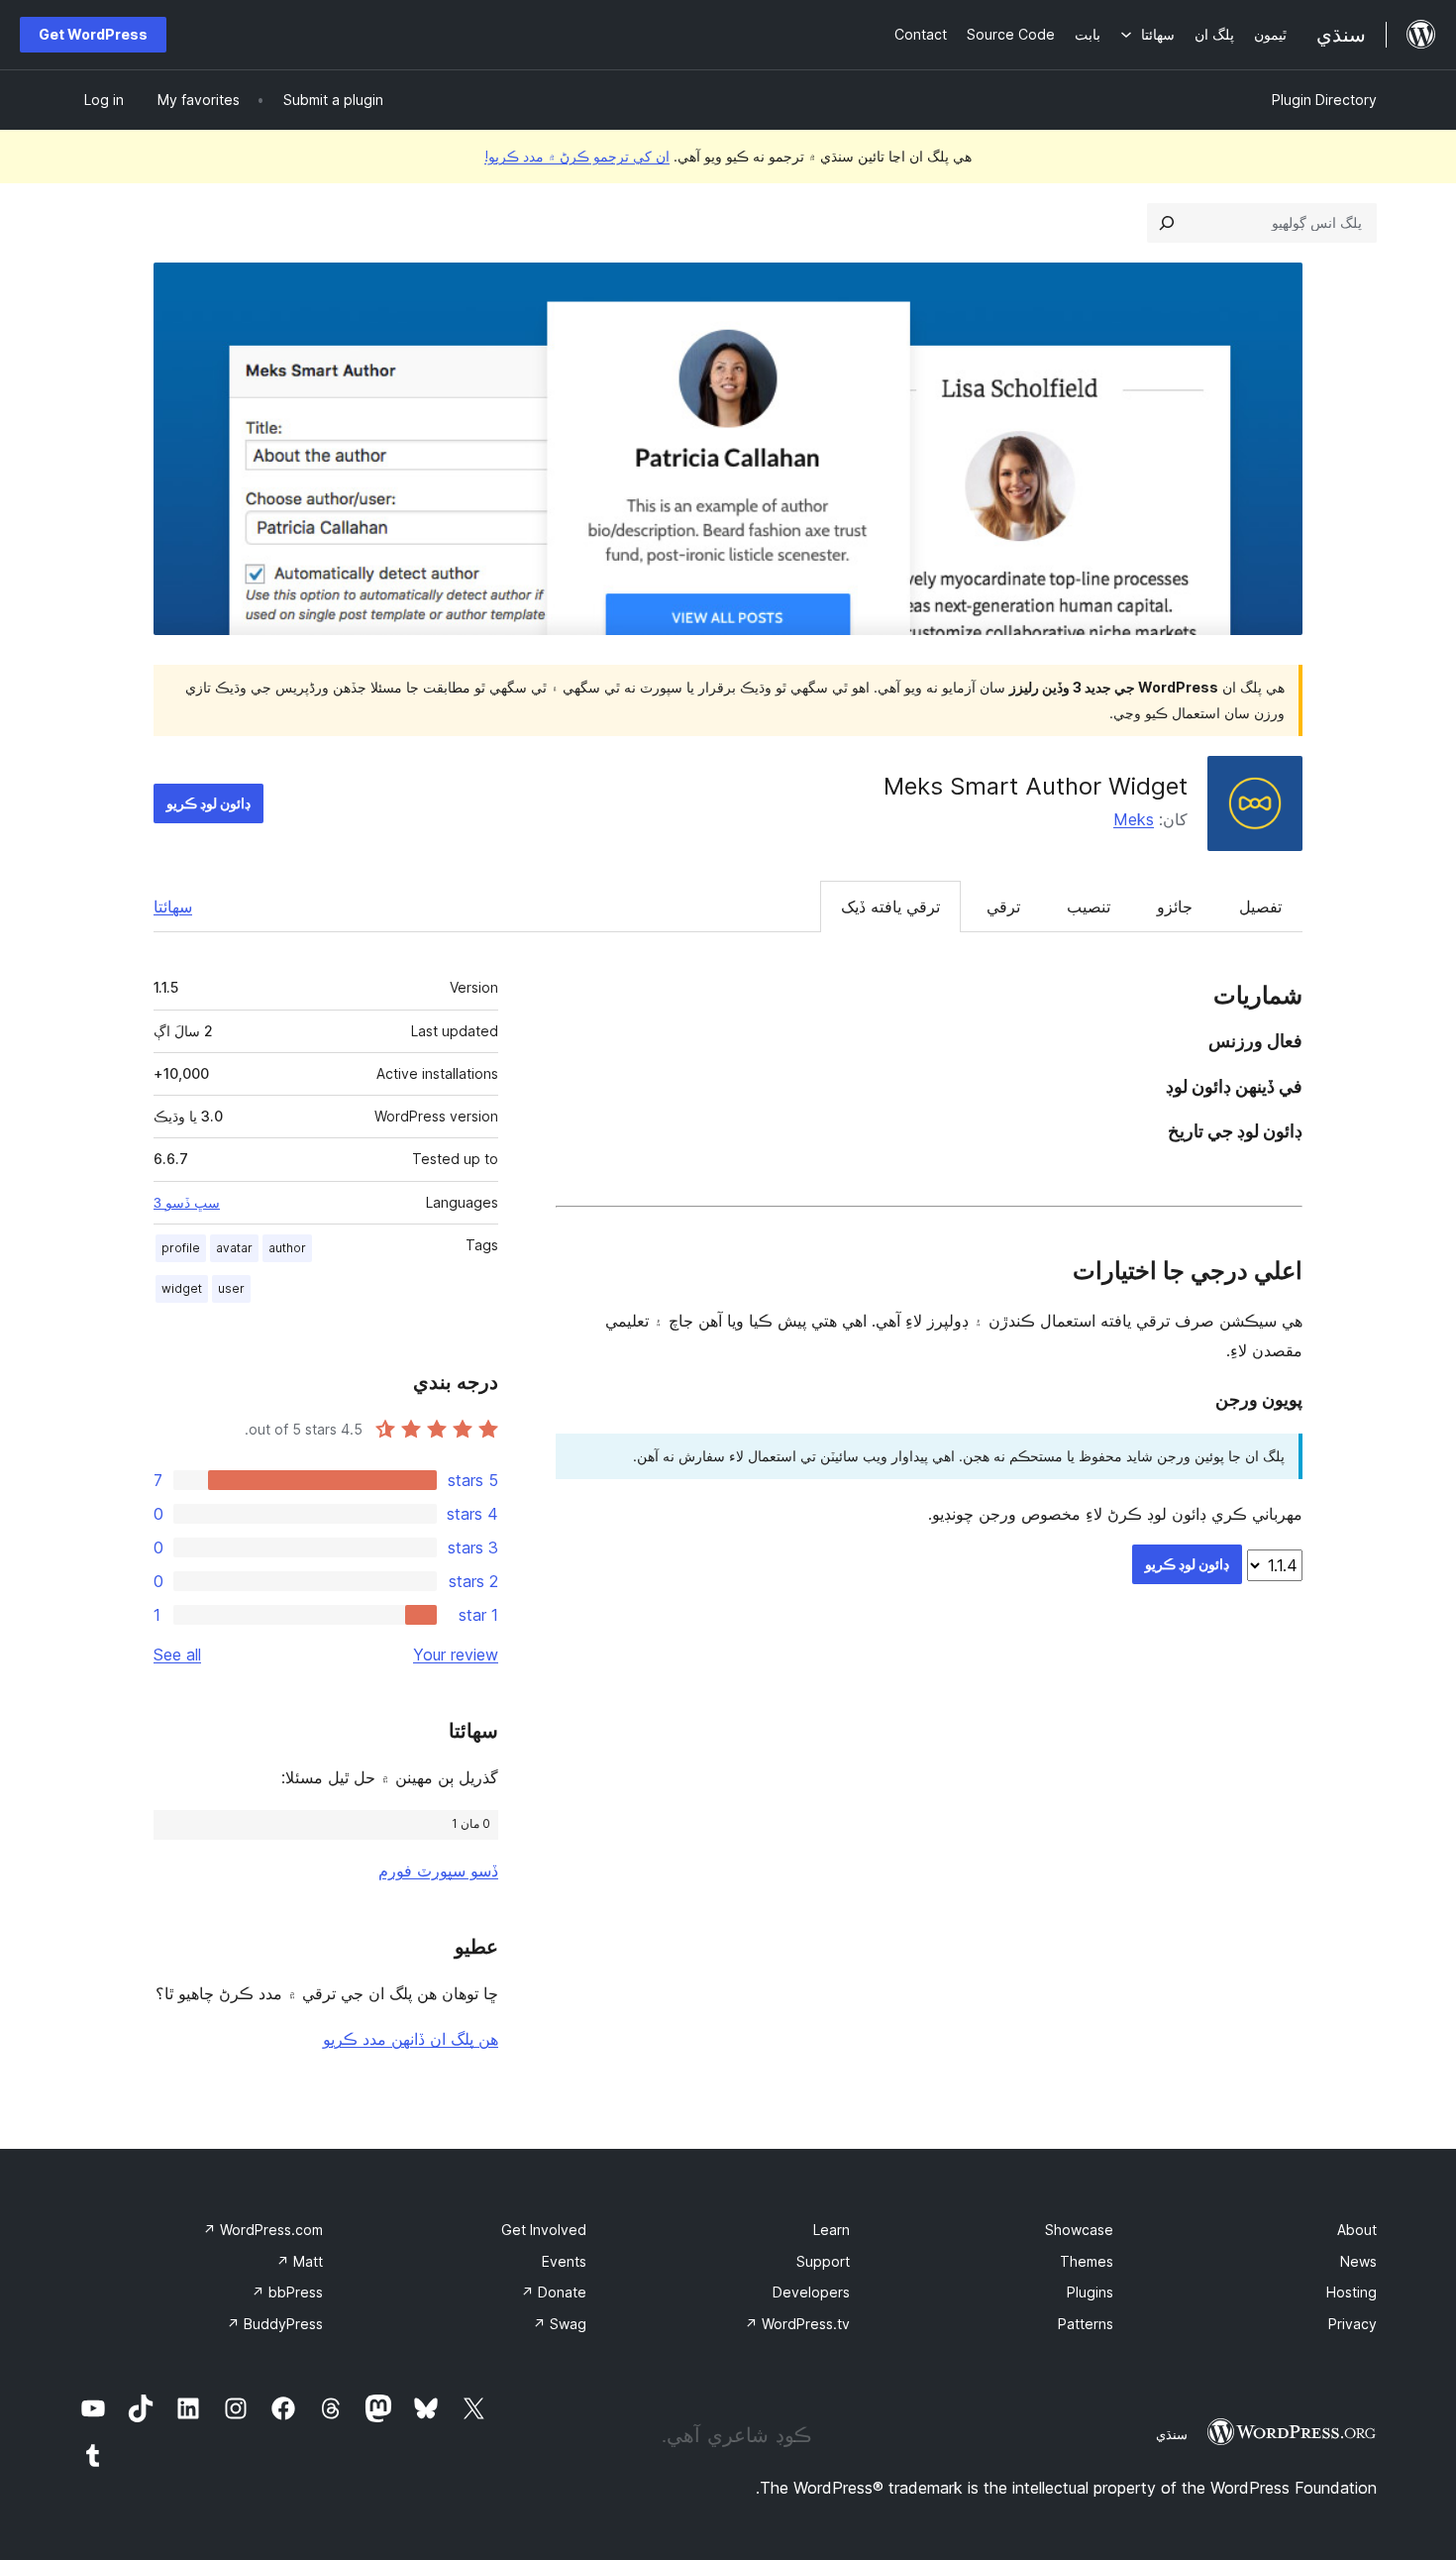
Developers (811, 2292)
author (287, 1248)
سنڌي (1172, 2434)
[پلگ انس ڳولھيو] (1167, 223)
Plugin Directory (1324, 100)
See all (177, 1654)
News (1358, 2261)
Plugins (1090, 2292)
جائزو (1175, 907)
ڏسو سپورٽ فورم (438, 1870)
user (231, 1288)
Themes (1087, 2261)
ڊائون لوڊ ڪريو (208, 803)
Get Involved (544, 2230)
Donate (554, 2292)
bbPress (287, 2292)
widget (182, 1288)
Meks (1134, 819)
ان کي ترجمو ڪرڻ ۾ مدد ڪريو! (577, 156)
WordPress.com (263, 2230)
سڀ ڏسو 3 (187, 1203)
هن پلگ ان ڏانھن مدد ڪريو (411, 2039)
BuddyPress (275, 2324)
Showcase (1079, 2230)
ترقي (1003, 907)
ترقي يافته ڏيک (890, 907)
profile (181, 1248)
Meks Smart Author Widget (1036, 786)
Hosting (1352, 2292)
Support (823, 2261)
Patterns (1086, 2324)
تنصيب (1089, 907)
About (1357, 2230)
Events (564, 2261)
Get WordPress (93, 34)
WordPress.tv (797, 2324)
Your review (456, 1654)
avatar (234, 1248)
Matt (300, 2261)
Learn (832, 2230)
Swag (560, 2324)
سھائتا (173, 907)
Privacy (1352, 2324)
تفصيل (1260, 907)
